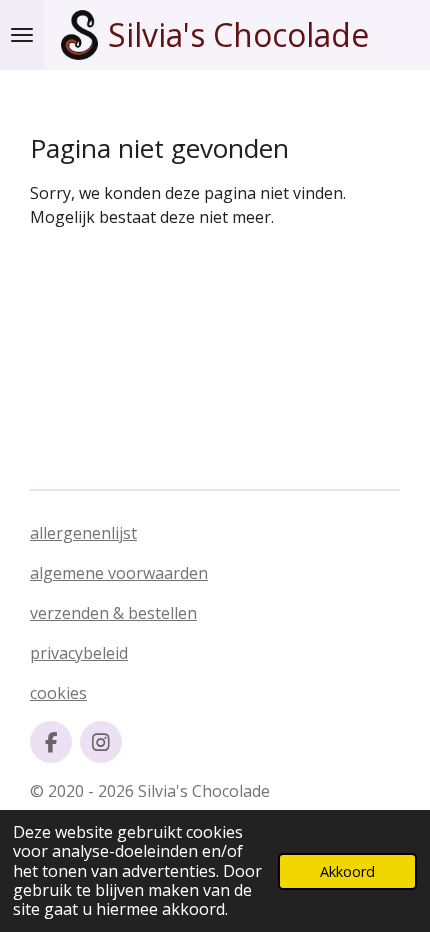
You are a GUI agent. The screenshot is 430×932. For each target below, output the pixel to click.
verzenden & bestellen (113, 613)
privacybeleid (79, 653)
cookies (58, 693)
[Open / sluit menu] (22, 35)
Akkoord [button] (347, 871)
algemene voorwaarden (119, 573)
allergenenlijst (83, 533)
